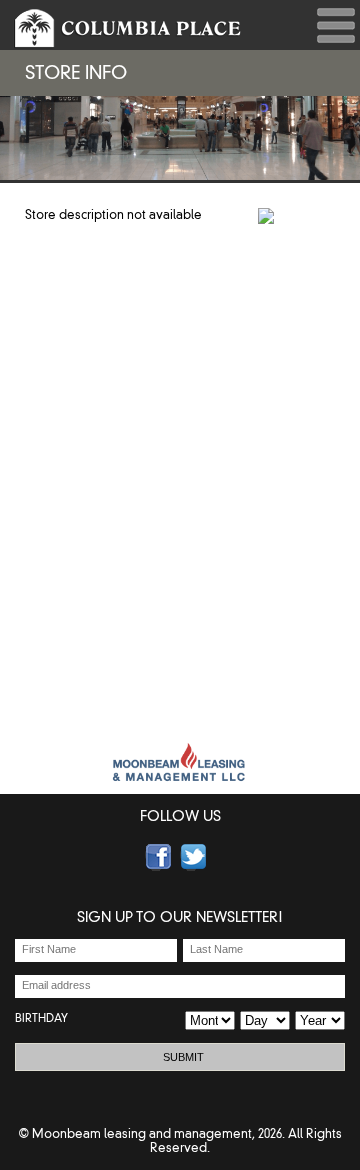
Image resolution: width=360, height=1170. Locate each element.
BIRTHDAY (41, 1018)
